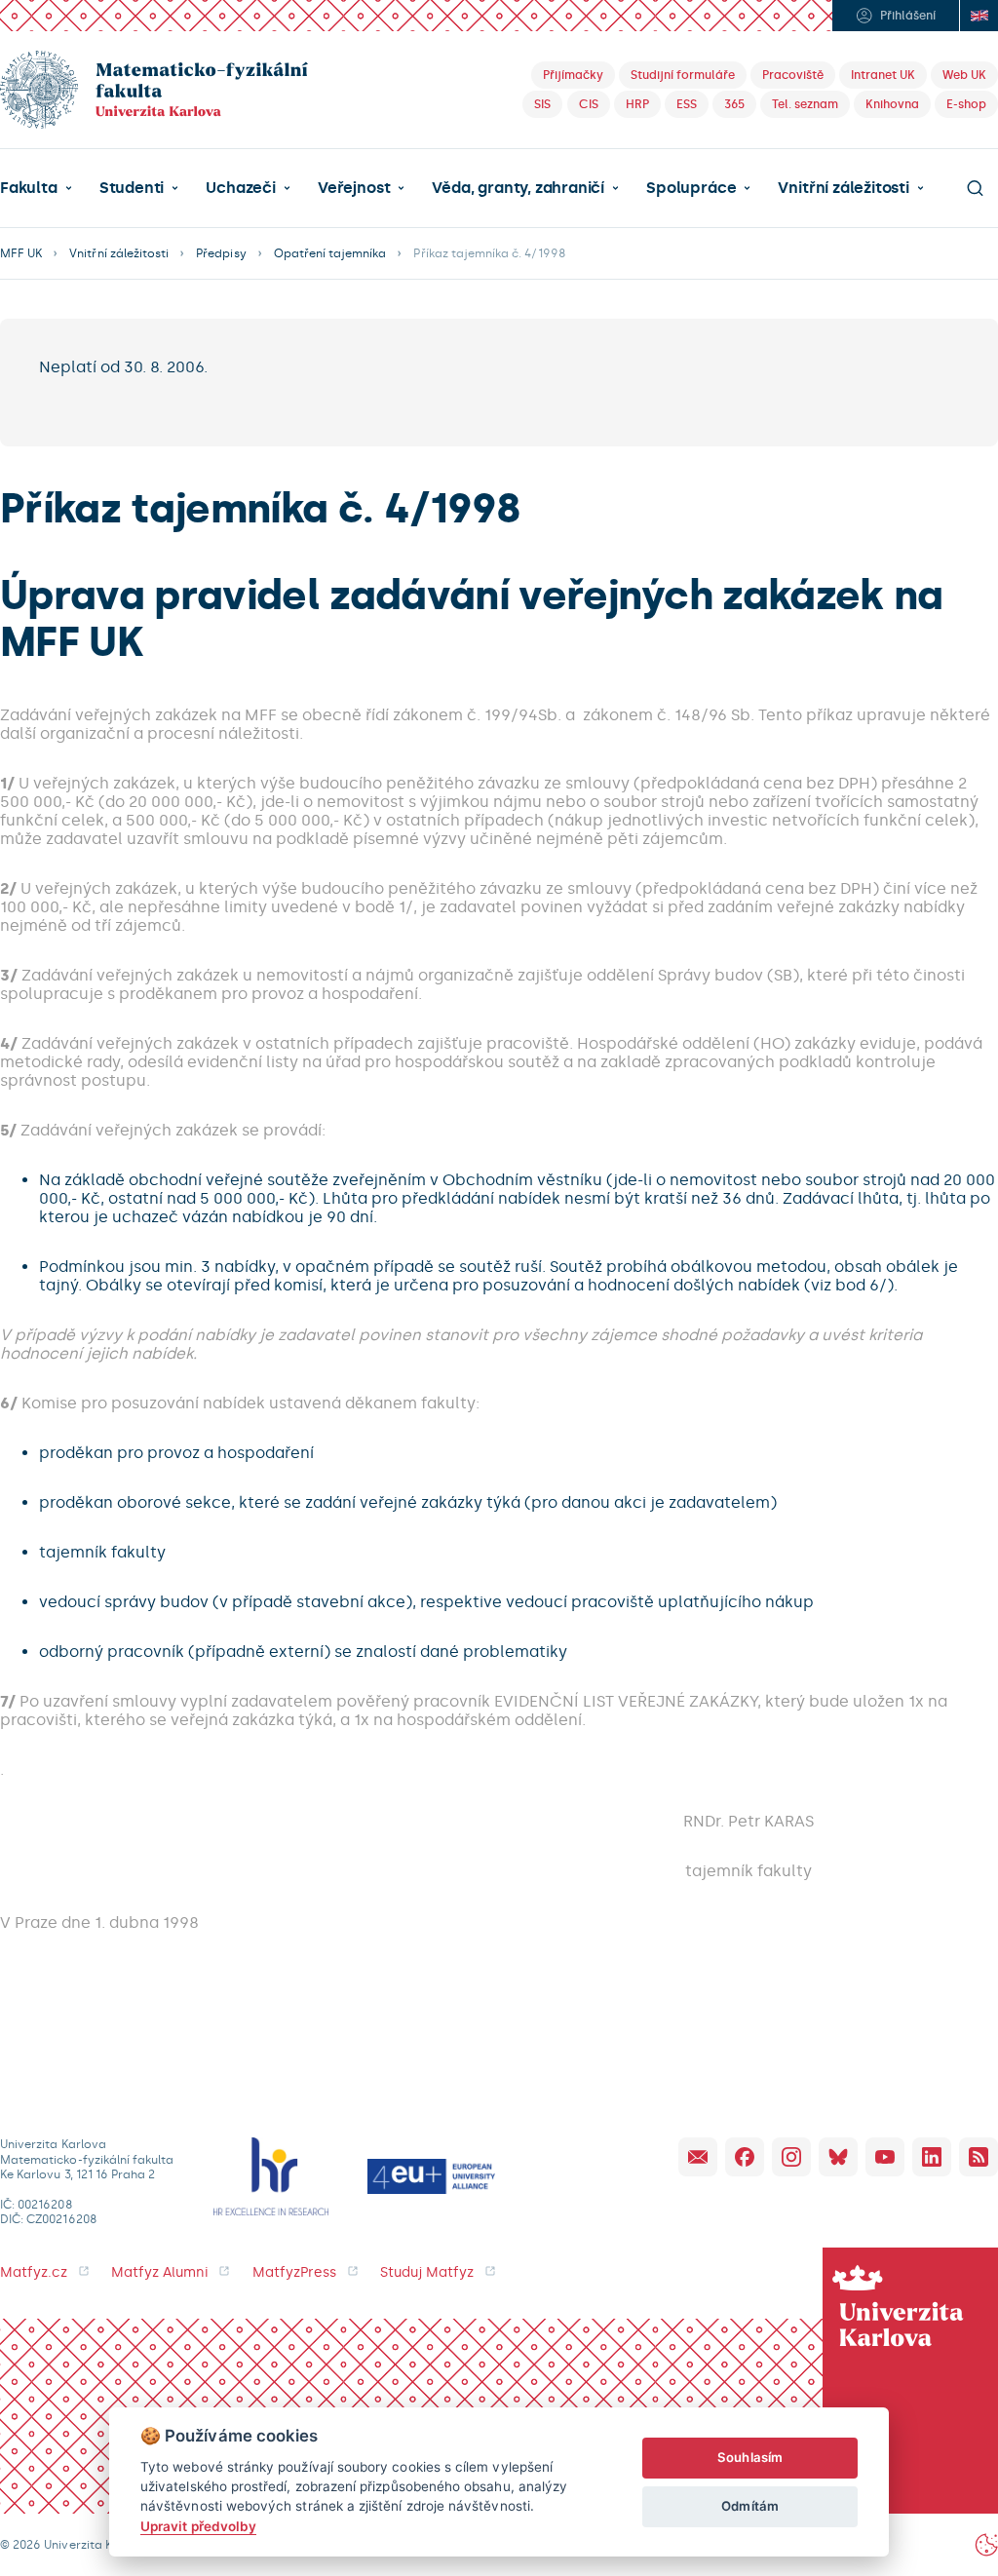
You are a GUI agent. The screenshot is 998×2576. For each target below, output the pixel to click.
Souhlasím (750, 2457)
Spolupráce (691, 188)
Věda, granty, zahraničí (518, 188)
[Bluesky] (838, 2157)
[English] (979, 16)
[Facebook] (745, 2157)
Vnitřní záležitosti (843, 188)
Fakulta (29, 188)
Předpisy (221, 253)
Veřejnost (354, 188)
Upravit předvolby (198, 2526)
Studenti (132, 188)
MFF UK (21, 253)
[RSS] (979, 2157)
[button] (36, 188)
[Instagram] (791, 2157)
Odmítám (749, 2506)
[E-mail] (698, 2157)
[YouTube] (885, 2157)
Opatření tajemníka (330, 253)
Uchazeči (240, 188)
